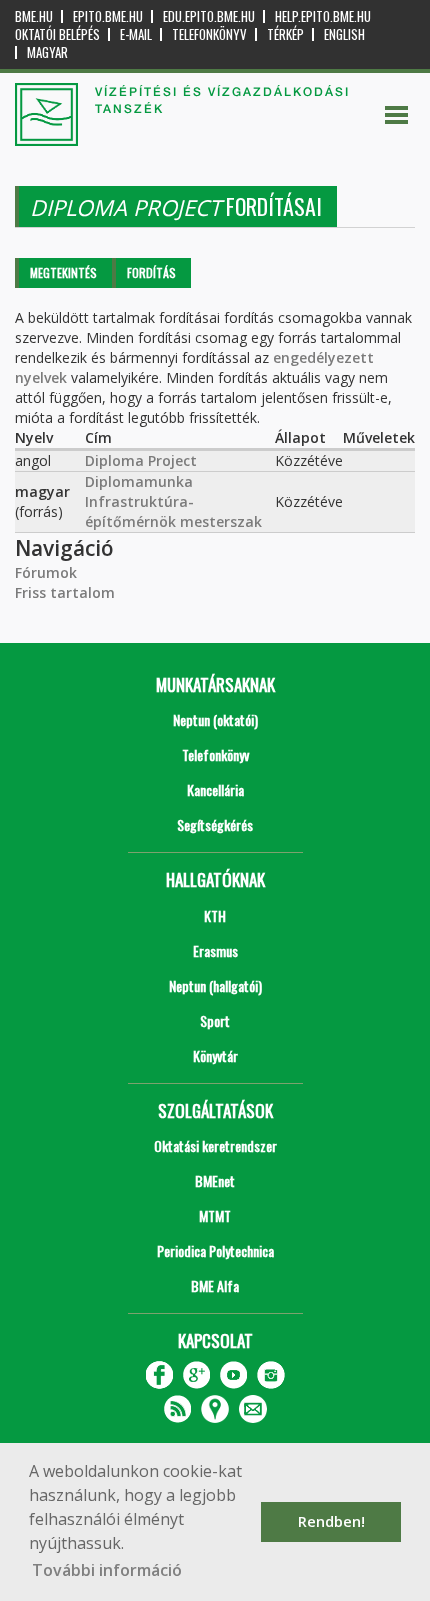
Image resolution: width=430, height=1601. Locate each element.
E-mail (136, 34)
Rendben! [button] (331, 1521)
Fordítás (151, 272)
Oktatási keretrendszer (215, 1145)
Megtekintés (63, 272)
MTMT (215, 1215)
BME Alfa (215, 1285)
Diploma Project (141, 460)
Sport (215, 1020)
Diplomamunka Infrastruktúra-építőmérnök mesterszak (173, 501)
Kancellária (215, 789)
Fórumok (46, 572)
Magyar (47, 52)
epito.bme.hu (108, 16)
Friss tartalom (65, 592)
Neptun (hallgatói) (215, 985)
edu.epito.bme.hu (209, 16)
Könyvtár (215, 1055)
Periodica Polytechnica (215, 1250)
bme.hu (34, 16)
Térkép (285, 34)
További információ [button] (107, 1570)
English (344, 34)
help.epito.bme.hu (323, 16)
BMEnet (215, 1180)
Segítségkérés (215, 824)
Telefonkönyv (209, 34)
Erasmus (215, 950)
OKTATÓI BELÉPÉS (57, 34)
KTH (215, 915)
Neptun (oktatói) (215, 719)
